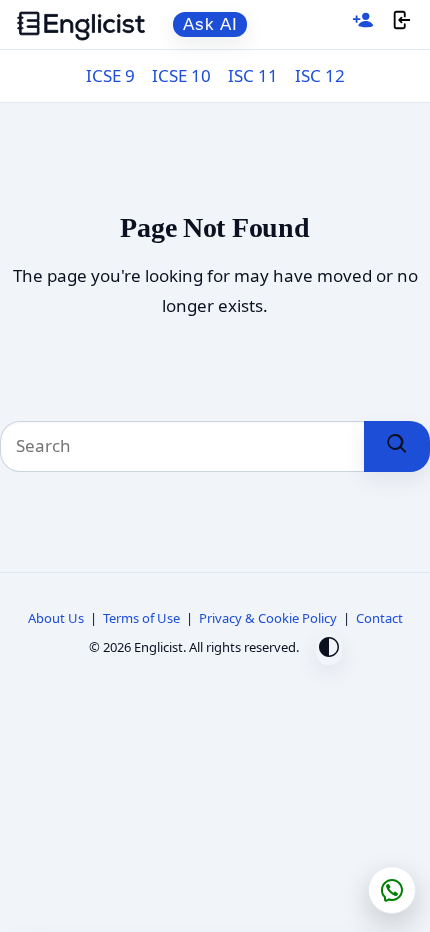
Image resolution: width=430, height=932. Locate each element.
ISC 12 (320, 75)
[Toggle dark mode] (329, 649)
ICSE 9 (110, 75)
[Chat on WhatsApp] (392, 890)
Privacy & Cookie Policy (268, 618)
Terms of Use (141, 618)
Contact (379, 618)
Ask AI (210, 24)
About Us (56, 618)
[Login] (402, 24)
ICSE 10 (181, 75)
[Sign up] (363, 24)
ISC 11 (253, 75)
